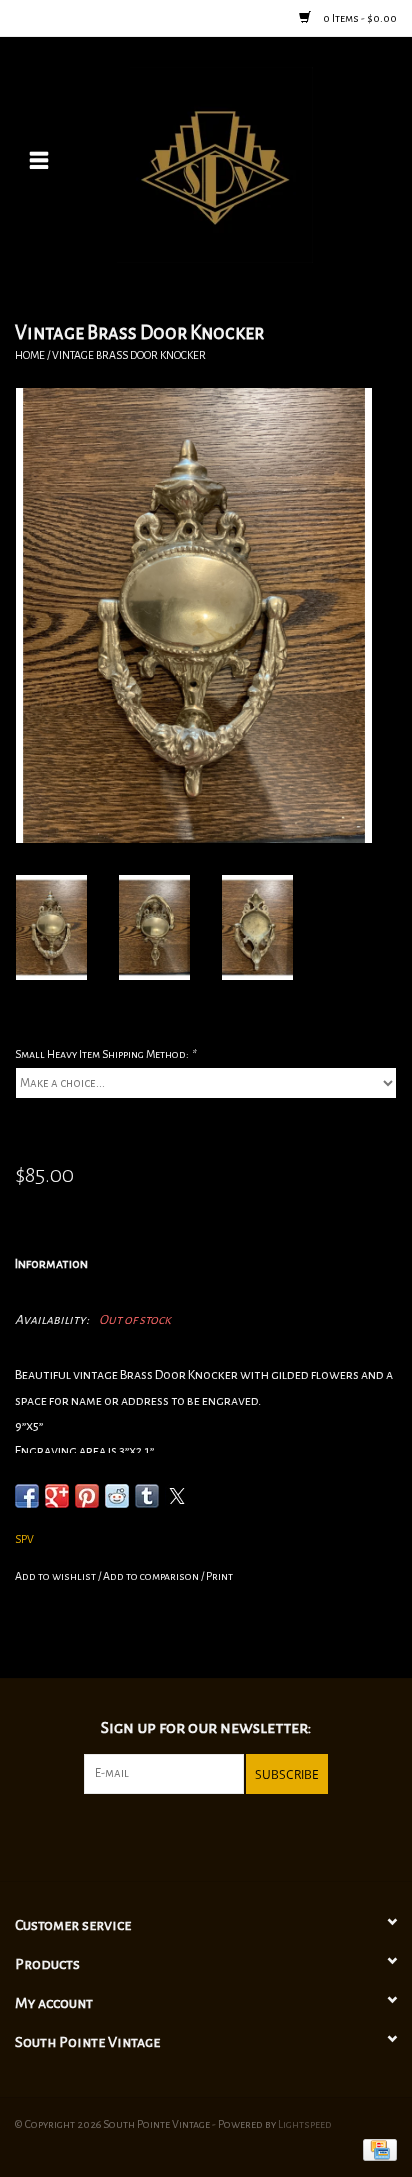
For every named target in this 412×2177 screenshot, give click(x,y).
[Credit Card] (376, 2149)
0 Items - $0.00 (359, 18)
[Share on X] (177, 1496)
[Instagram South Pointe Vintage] (223, 1835)
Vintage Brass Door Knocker (129, 355)
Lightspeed (305, 2124)
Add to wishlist (56, 1576)
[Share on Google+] (57, 1496)
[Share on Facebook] (27, 1496)
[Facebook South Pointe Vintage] (189, 1835)
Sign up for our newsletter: (206, 1728)
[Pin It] (87, 1496)
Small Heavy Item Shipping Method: (105, 1054)
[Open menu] (39, 160)
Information (51, 1264)
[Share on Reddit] (117, 1496)
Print (219, 1576)
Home (30, 355)
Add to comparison (152, 1576)
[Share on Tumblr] (147, 1496)
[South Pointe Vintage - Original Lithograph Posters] (245, 164)
